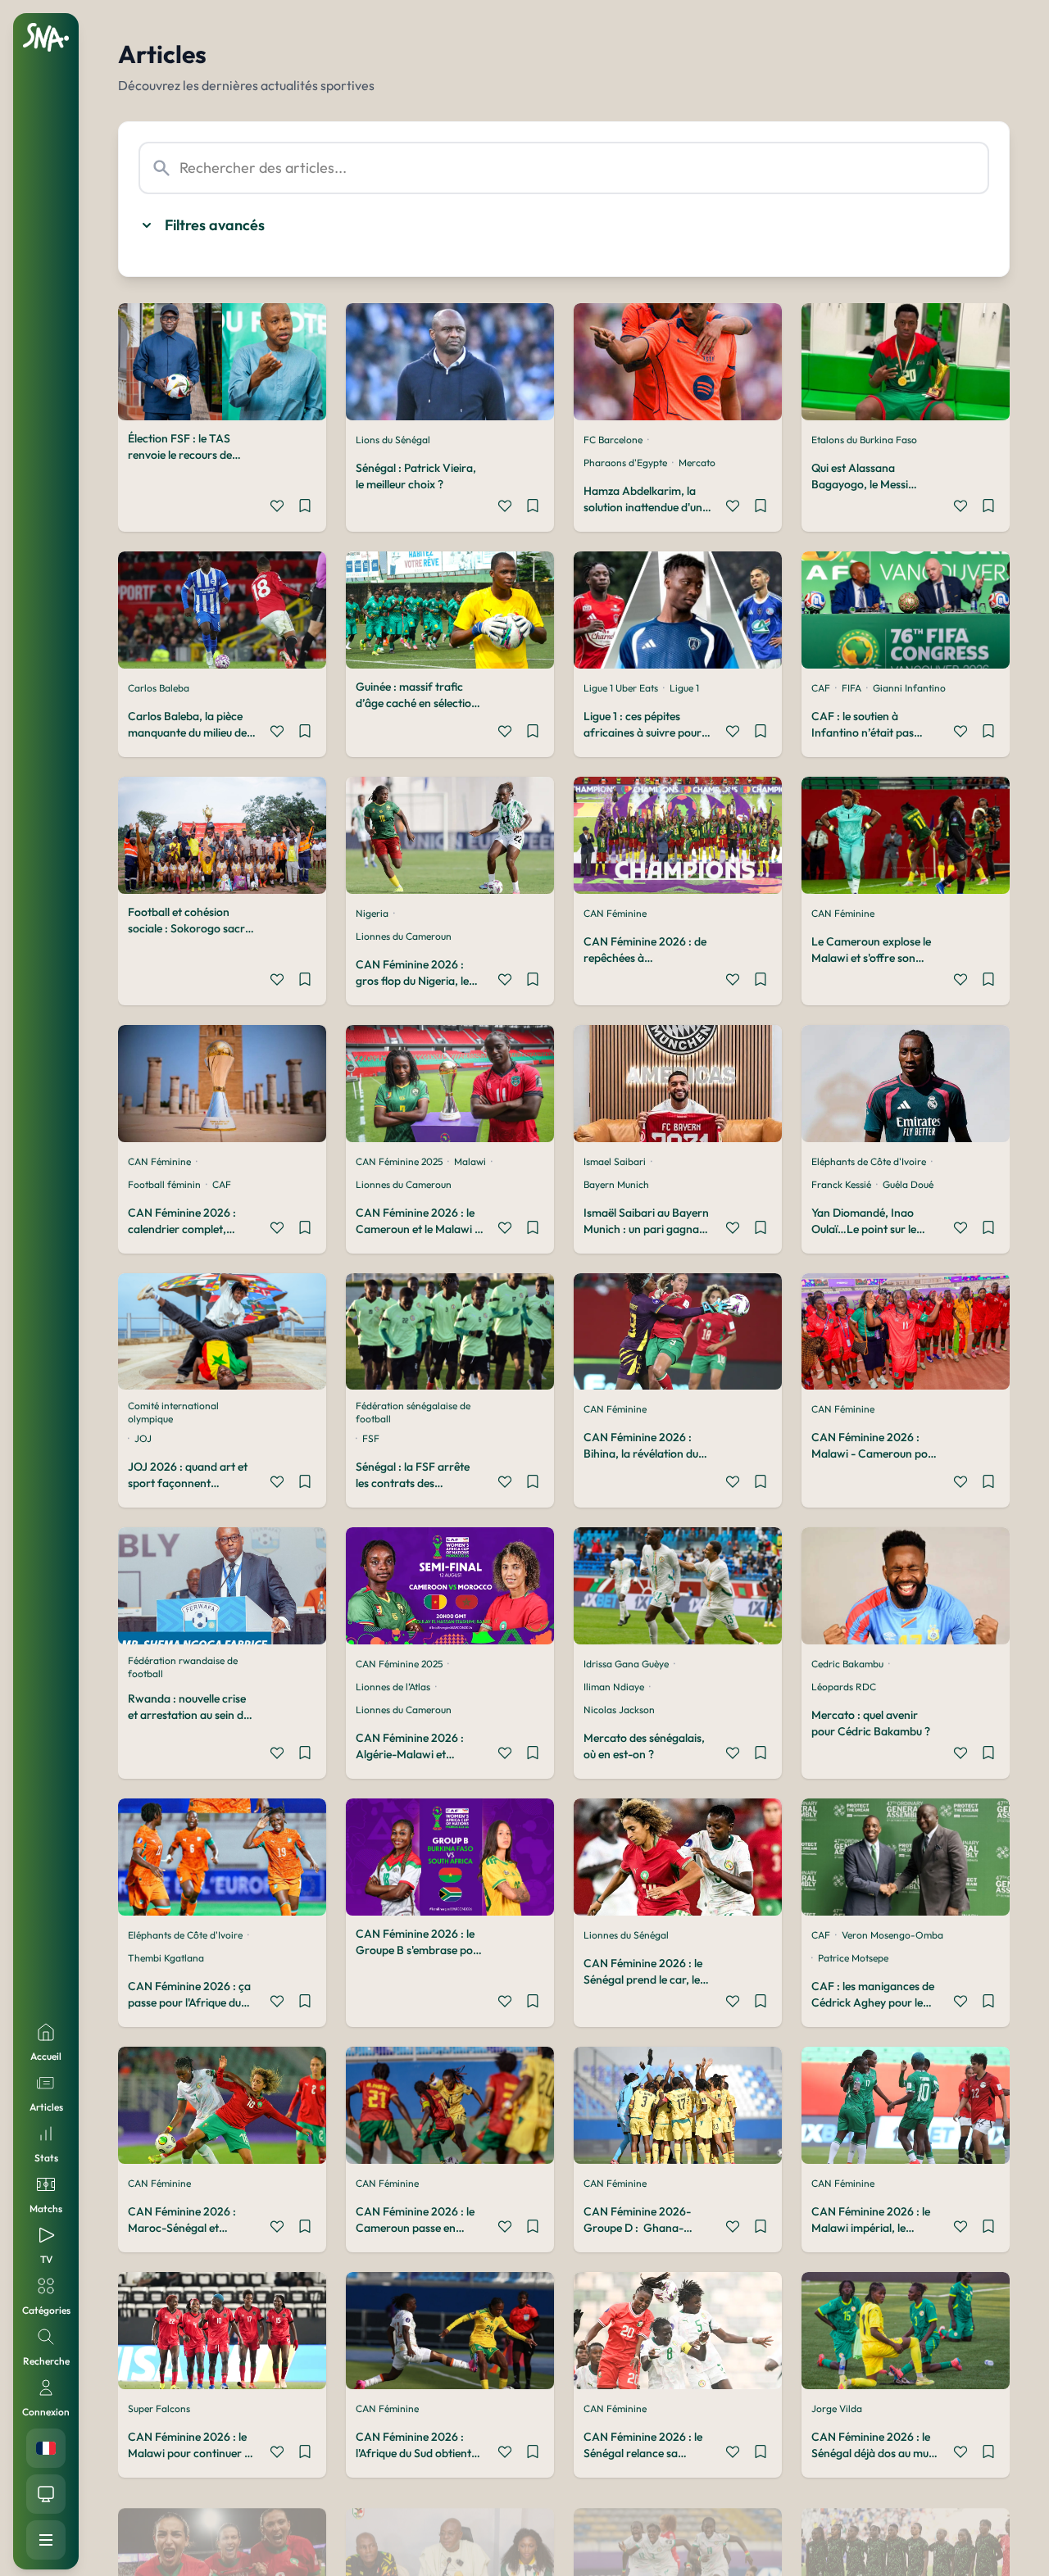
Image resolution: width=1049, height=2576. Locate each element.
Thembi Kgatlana (166, 1958)
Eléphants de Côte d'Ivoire (869, 1161)
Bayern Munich (616, 1184)
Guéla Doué (908, 1184)
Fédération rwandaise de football (183, 1667)
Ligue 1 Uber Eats (621, 688)
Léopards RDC (844, 1687)
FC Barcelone (613, 440)
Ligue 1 (684, 688)
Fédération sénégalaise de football (413, 1412)
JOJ (143, 1438)
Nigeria (372, 913)
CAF (821, 688)
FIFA (851, 688)
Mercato (697, 463)
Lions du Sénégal (393, 440)
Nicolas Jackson (619, 1710)
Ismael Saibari (615, 1161)
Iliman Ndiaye (614, 1687)
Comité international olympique (173, 1412)
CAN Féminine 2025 (399, 1161)
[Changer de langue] (46, 2448)
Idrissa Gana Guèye (626, 1664)
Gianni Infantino (909, 688)
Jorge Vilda (837, 2408)
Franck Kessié (841, 1184)
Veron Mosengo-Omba (892, 1935)
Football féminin (164, 1184)
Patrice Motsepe (853, 1958)
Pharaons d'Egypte (625, 463)
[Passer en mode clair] (46, 2494)
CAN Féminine (615, 913)
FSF (371, 1438)
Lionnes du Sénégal (626, 1935)
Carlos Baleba (159, 688)
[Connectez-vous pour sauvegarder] (305, 508)
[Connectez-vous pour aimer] (277, 508)
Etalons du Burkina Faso (864, 440)
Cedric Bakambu (847, 1664)
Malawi (470, 1161)
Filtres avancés (215, 225)
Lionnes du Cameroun (404, 936)
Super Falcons (159, 2408)
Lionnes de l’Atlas (393, 1687)
